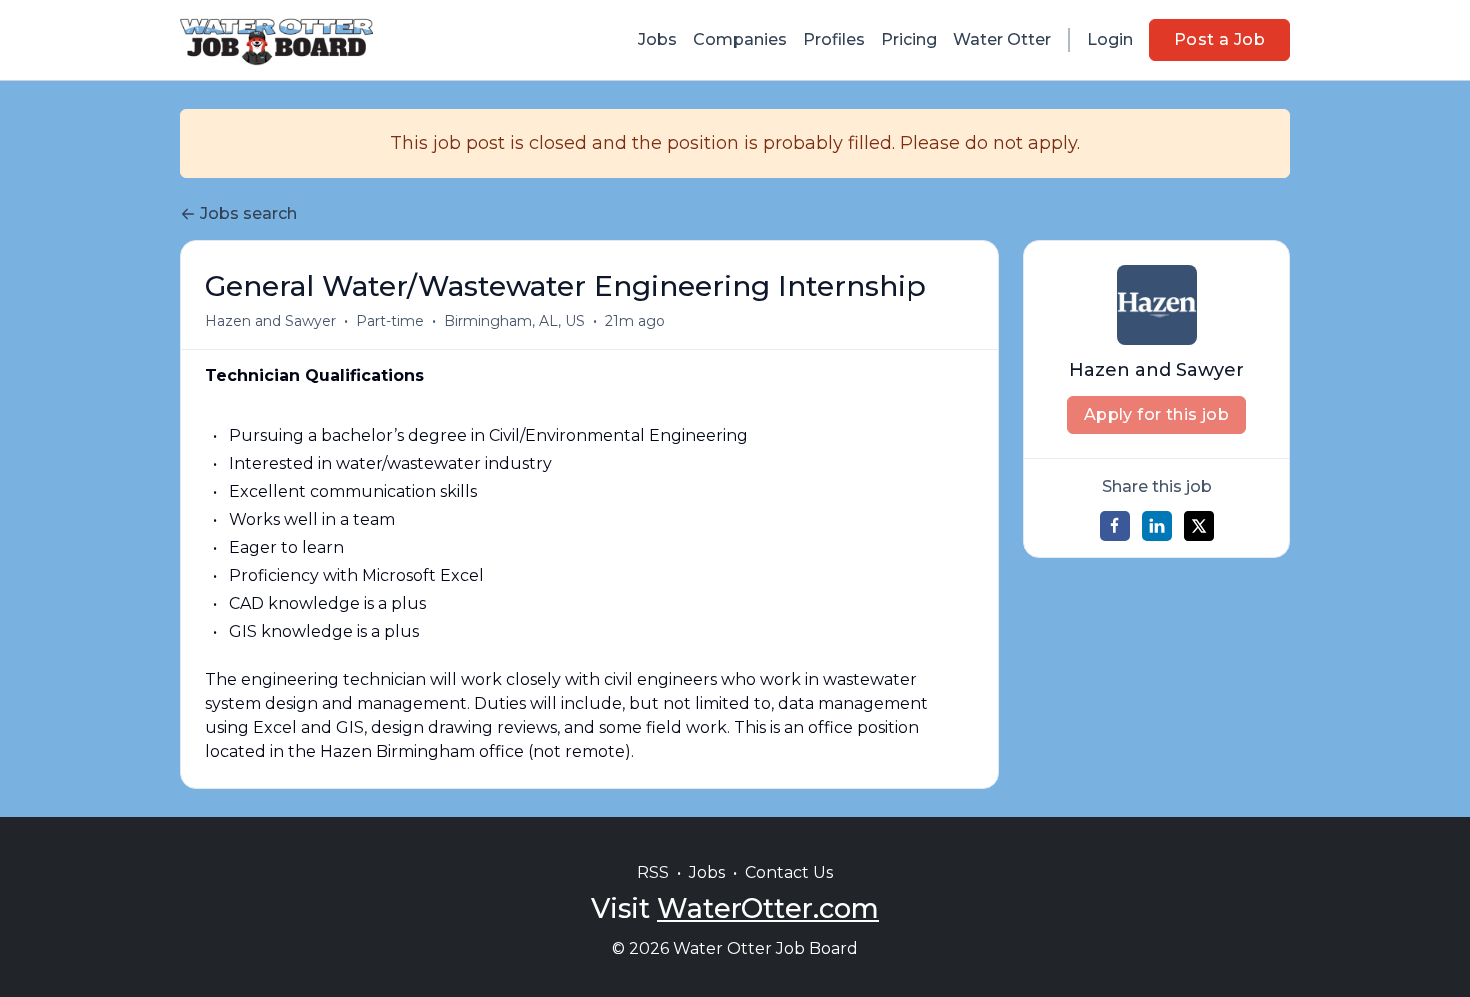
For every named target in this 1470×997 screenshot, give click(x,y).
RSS (653, 872)
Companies (740, 39)
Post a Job (1219, 39)
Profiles (834, 39)
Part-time (390, 321)
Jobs (657, 39)
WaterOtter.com (768, 908)
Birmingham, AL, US (514, 321)
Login (1110, 39)
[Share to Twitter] (1199, 526)
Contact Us (789, 872)
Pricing (909, 39)
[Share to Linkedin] (1157, 526)
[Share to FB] (1115, 526)
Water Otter (1002, 39)
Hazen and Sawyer (270, 321)
